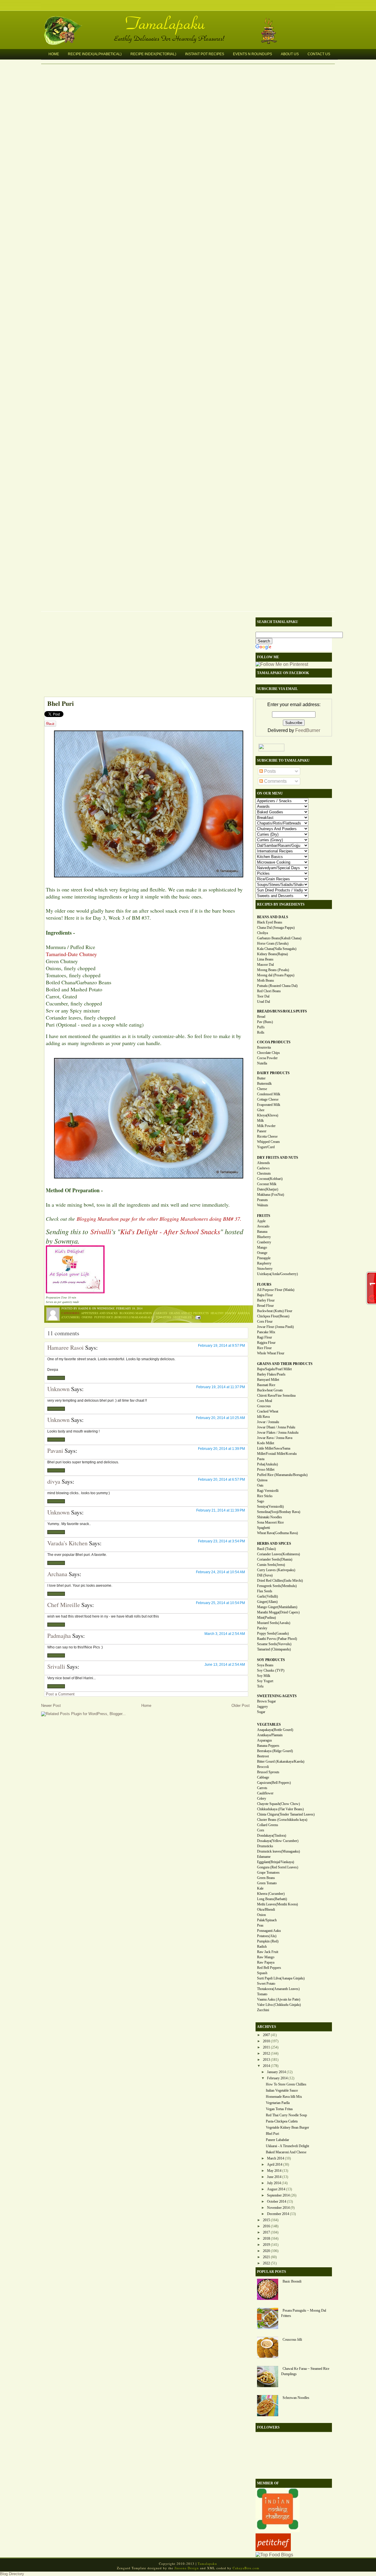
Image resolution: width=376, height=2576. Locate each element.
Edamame (264, 1857)
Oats (260, 1485)
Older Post (241, 1706)
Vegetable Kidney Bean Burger (287, 2127)
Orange (262, 1253)
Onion (261, 1915)
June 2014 (274, 2177)
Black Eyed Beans (270, 922)
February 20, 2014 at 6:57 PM (221, 1480)
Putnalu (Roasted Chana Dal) (277, 986)
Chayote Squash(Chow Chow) (278, 1804)
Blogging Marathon (136, 1313)
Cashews (263, 1168)
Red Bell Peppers (269, 1968)
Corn (261, 1830)
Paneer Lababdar (277, 2140)
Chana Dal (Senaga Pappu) (276, 928)
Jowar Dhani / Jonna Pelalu (276, 1427)
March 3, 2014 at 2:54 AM (225, 1634)
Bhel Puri (61, 703)
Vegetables (182, 1317)
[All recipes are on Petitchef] (273, 2549)
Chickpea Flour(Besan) (273, 1316)
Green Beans (266, 1878)
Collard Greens (268, 1825)
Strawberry (265, 1269)
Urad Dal (263, 1002)
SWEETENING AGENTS (277, 1696)
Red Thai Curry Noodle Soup (286, 2115)
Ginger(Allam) (267, 1602)
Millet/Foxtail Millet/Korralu (277, 1454)
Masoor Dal (265, 965)
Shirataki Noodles (270, 1517)
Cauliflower (265, 1793)
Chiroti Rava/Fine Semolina (276, 1396)
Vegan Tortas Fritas (279, 2109)
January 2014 (276, 2072)
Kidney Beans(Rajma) (272, 954)
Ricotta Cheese (267, 1136)
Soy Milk (264, 1676)
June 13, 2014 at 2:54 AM (225, 1665)
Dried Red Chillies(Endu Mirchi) (280, 1581)
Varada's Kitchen (67, 1543)
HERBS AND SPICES (274, 1544)
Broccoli (263, 1767)
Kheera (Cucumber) (271, 1894)
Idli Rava (263, 1417)
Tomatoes (163, 1317)
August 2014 (276, 2189)
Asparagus (265, 1740)
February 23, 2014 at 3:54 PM (221, 1541)
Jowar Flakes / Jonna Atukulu (278, 1433)
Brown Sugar (266, 1701)
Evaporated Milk (269, 1105)
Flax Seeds (265, 1591)
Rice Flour (264, 1348)
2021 (266, 2257)
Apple (261, 1221)
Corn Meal (265, 1401)
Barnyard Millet (268, 1380)
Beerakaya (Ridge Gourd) (275, 1751)
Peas (260, 1925)
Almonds (263, 1163)
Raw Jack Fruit (268, 1952)
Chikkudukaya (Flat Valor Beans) (280, 1809)
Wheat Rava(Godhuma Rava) (277, 1533)
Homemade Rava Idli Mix (284, 2097)
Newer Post (51, 1706)
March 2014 (276, 2158)
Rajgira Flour (266, 1343)
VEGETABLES (269, 1724)
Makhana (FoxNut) (271, 1195)
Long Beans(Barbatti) (272, 1899)
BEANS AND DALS (273, 917)
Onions (87, 1317)
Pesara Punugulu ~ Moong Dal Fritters (304, 2313)
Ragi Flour (265, 1337)
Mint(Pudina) (266, 1618)
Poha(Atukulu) (267, 1464)
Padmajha (59, 1636)
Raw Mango (266, 1957)
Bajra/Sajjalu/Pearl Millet (274, 1369)
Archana (57, 1574)
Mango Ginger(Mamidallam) (277, 1607)
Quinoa (262, 1480)
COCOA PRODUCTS (274, 1042)
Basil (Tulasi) (266, 1549)
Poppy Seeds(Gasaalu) (273, 1633)
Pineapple (264, 1258)
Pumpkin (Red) (268, 1941)
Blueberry (264, 1237)
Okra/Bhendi (266, 1910)
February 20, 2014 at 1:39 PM (221, 1449)
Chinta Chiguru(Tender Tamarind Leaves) (286, 1814)
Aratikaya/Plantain (270, 1735)
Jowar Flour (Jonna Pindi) (275, 1327)
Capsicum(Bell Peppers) (274, 1783)
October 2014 (277, 2201)
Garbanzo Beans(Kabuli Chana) (279, 938)
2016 (266, 2226)
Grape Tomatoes (268, 1873)
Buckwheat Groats (270, 1390)
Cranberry (264, 1242)
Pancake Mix (266, 1332)
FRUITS (264, 1216)
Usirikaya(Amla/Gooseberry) (277, 1274)
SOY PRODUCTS (271, 1660)
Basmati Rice (266, 1385)
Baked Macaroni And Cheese (286, 2152)
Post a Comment (60, 1694)
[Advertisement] (145, 656)
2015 (266, 2220)
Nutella (262, 1063)
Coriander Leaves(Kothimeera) (278, 1554)
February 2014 (277, 2078)
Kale (260, 1888)
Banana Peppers (268, 1746)
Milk (260, 1121)
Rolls (261, 1032)
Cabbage (263, 1777)
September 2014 (278, 2195)
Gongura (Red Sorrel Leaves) (278, 1867)
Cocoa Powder (267, 1058)
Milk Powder (266, 1126)
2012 (266, 2053)
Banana (262, 1232)
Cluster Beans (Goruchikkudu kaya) (282, 1820)
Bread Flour (265, 1306)
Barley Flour (266, 1300)
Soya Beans (265, 1665)
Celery (262, 1799)
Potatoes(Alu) (267, 1936)
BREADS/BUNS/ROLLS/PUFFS (282, 1011)
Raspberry (264, 1263)
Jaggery (262, 1707)
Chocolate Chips (268, 1053)
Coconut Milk (267, 1184)
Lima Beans (265, 959)
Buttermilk (264, 1084)
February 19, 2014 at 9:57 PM (221, 1346)
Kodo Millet (266, 1443)
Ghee (261, 1110)
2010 (266, 2041)
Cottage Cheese (268, 1099)
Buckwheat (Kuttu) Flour (275, 1311)
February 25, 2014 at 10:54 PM (220, 1603)
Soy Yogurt (265, 1681)
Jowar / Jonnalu (268, 1422)
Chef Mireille (64, 1605)
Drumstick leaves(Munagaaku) (278, 1851)
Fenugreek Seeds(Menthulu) (277, 1586)
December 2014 (278, 2214)
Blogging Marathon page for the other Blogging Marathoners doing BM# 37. (159, 1219)
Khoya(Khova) (268, 1115)
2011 (266, 2047)
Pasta (261, 1459)
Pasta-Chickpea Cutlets (282, 2121)
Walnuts (263, 1205)
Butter (261, 1078)
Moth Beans (266, 980)
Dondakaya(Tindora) (272, 1836)
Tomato (262, 1994)
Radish (262, 1947)
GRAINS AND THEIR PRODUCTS (285, 1364)
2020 (266, 2251)
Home (54, 54)
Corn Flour (265, 1321)
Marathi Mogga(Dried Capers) (278, 1612)
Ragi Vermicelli (268, 1491)
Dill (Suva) (265, 1575)
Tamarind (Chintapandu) (274, 1649)
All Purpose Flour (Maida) (276, 1290)
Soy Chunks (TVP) (271, 1670)
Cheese (262, 1089)
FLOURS (264, 1284)
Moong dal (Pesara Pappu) (276, 975)
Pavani (55, 1451)
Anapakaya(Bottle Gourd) (275, 1730)
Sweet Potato (266, 1984)
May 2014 (274, 2171)
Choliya (262, 933)
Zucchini (263, 2010)
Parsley (262, 1628)
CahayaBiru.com (246, 2568)
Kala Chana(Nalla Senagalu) (277, 949)
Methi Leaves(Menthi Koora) (277, 1904)
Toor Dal (263, 996)
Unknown (58, 1389)
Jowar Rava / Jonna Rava (275, 1438)
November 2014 (278, 2208)
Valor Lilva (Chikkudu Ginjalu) (279, 2005)
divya (54, 1481)
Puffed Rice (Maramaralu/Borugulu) (282, 1475)
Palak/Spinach (267, 1920)
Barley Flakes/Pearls (271, 1374)
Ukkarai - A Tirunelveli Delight (287, 2146)
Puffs (261, 1027)
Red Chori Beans (269, 991)
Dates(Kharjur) (268, 1189)
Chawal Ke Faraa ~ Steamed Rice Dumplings (305, 2371)
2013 (266, 2060)
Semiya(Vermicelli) (270, 1507)
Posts (269, 771)
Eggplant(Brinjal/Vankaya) (276, 1862)
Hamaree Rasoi (66, 1347)
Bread (261, 1017)
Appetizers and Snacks (99, 1313)
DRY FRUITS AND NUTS (278, 1158)
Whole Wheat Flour (271, 1353)
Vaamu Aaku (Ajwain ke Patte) (279, 1999)
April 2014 (275, 2164)
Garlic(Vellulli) (267, 1596)
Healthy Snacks (223, 1313)
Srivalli (101, 1231)
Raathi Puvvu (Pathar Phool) (277, 1639)
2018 (266, 2239)
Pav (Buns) (265, 1022)
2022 (266, 2263)
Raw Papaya (266, 1962)
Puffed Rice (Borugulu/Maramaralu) (124, 1317)
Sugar (261, 1712)
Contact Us (319, 54)
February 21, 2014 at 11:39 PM (221, 1510)
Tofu (260, 1686)
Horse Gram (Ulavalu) (273, 943)
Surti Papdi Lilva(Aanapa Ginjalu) (281, 1978)
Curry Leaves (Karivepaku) (276, 1570)
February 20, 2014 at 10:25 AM (220, 1418)
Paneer (262, 1131)
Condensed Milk (269, 1094)
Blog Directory (12, 2574)
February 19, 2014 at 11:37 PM (221, 1387)
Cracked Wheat (268, 1411)
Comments (275, 781)
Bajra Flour (265, 1295)
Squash (262, 1973)
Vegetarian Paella (278, 2103)
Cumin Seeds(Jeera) (271, 1565)
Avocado (263, 1226)
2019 (266, 2245)
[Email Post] (197, 1317)
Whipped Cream (268, 1142)
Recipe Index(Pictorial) (153, 54)
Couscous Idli (292, 2340)
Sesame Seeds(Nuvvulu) (274, 1644)
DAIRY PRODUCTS (273, 1073)
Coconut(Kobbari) (270, 1179)
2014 (266, 2066)
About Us (290, 54)
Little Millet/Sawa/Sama (274, 1448)
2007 (266, 2035)
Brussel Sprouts (268, 1772)
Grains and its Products (189, 1313)
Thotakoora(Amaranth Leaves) (278, 1989)
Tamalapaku (191, 20)
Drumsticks (265, 1846)
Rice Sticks (265, 1496)
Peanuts (262, 1200)
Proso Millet (266, 1470)
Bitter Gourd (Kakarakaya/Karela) (281, 1761)
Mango (262, 1247)
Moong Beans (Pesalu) (273, 970)
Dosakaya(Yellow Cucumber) (278, 1841)
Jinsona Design (187, 2568)
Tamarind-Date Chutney (71, 954)
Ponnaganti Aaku (269, 1931)
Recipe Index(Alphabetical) (95, 54)
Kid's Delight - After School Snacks (170, 1231)
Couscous (264, 1406)
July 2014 (274, 2183)
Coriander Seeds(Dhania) (275, 1559)
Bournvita (264, 1047)
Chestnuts (264, 1173)
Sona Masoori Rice (270, 1522)
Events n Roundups (252, 54)
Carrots (161, 1313)
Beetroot (263, 1756)
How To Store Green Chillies (286, 2084)
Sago (261, 1501)
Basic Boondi (292, 2281)
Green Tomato (267, 1883)
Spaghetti (263, 1528)
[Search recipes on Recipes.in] (274, 2555)
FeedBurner (308, 730)
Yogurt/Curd (266, 1147)
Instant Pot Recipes (205, 54)
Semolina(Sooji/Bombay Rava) (279, 1512)
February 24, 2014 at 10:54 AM (220, 1572)
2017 (266, 2232)
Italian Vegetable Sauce (282, 2090)
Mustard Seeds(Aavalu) (274, 1623)
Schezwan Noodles (296, 2398)
